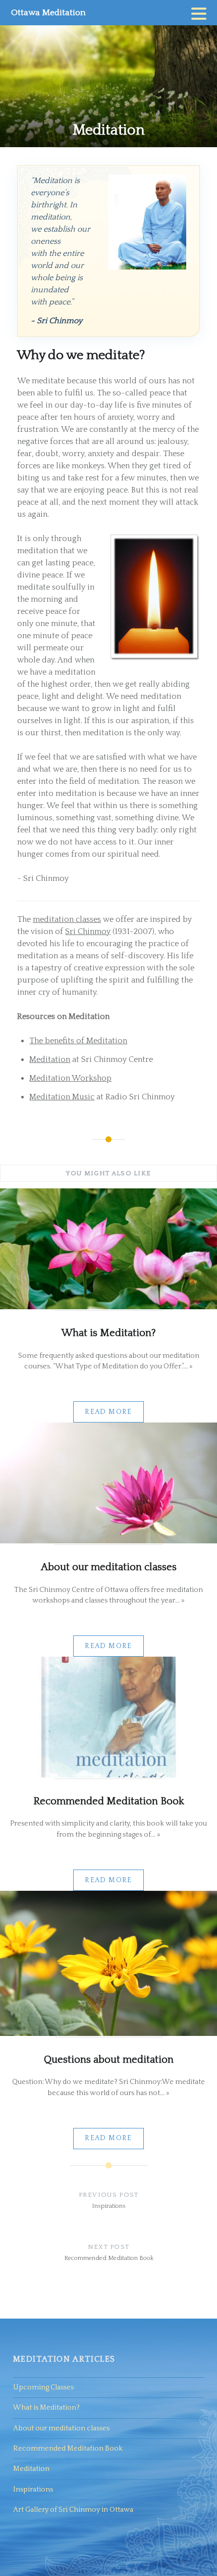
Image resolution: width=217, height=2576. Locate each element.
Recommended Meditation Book (68, 2449)
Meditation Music (62, 1097)
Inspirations (33, 2490)
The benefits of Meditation (78, 1041)
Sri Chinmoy (88, 931)
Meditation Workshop (70, 1078)
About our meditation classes (61, 2428)
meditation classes (67, 919)
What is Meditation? (46, 2408)
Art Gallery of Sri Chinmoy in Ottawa (73, 2510)
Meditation (50, 1059)
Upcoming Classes (43, 2387)
